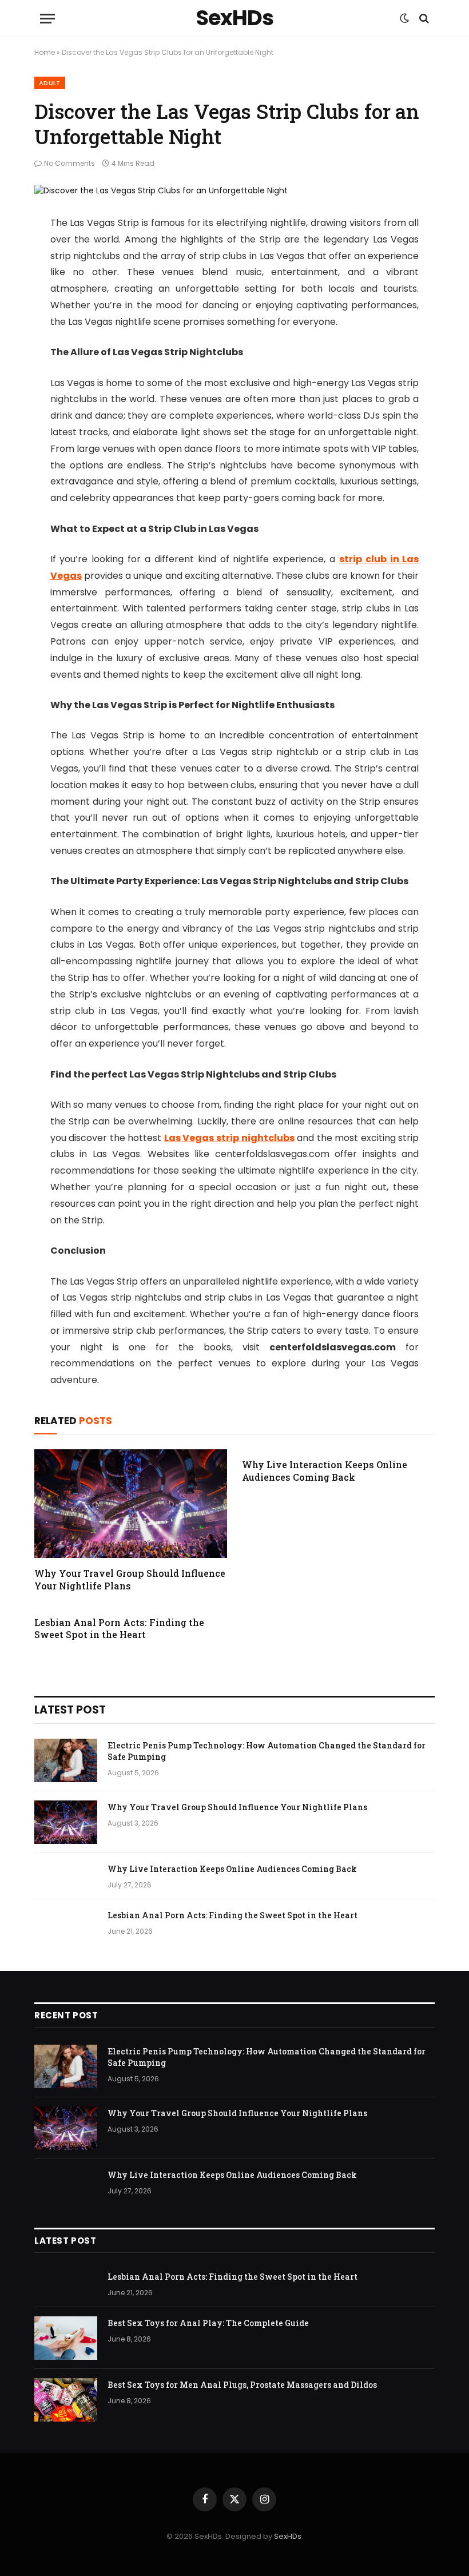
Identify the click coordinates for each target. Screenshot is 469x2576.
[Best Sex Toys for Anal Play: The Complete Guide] (66, 2338)
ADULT (50, 83)
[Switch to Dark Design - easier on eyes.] (404, 18)
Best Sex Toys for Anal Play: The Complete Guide (208, 2323)
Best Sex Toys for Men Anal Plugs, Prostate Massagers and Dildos (242, 2385)
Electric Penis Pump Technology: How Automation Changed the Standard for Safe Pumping (267, 1751)
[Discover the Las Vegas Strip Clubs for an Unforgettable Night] (161, 190)
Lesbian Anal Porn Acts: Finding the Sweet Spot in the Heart (119, 1629)
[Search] (423, 19)
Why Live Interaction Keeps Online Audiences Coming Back (325, 1471)
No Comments (69, 163)
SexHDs (288, 2536)
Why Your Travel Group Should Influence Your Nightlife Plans (130, 1579)
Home (45, 52)
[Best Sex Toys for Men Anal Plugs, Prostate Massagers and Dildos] (66, 2400)
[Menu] (47, 19)
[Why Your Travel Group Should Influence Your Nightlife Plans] (131, 1504)
